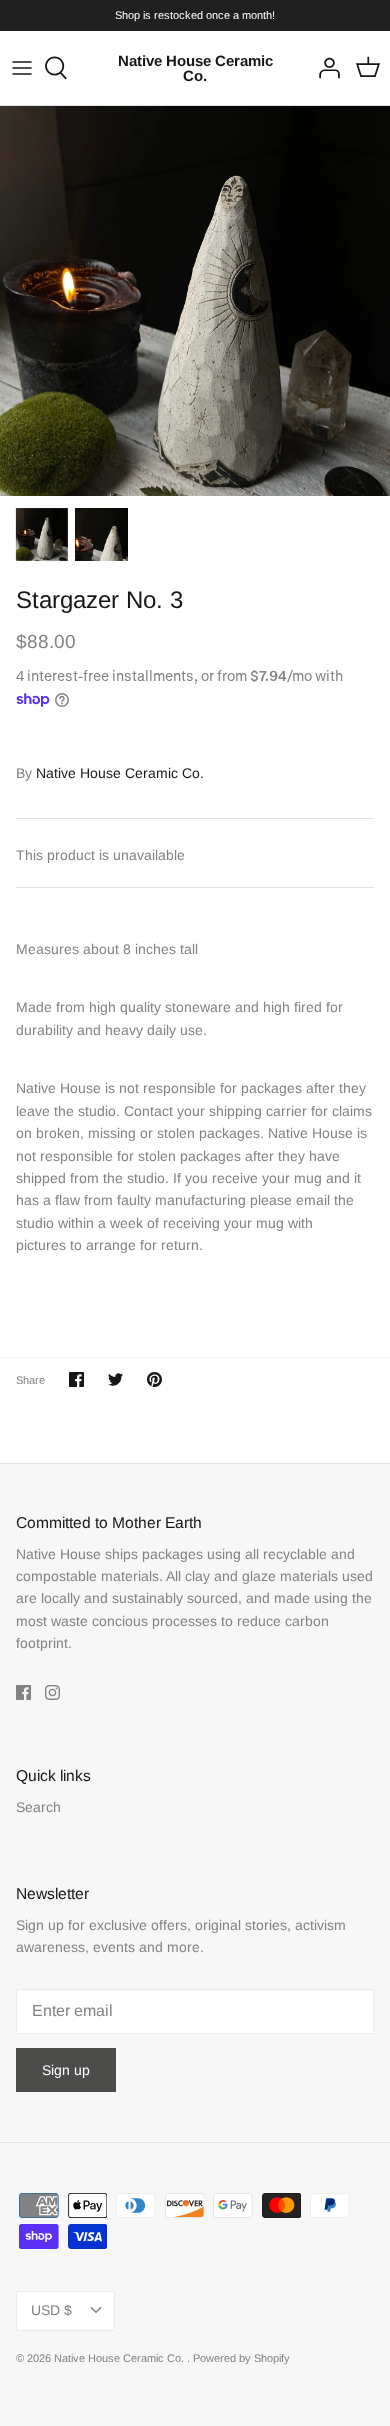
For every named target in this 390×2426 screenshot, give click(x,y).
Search (38, 1807)
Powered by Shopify (241, 2358)
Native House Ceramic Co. (120, 773)
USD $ (51, 2310)
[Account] (324, 68)
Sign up (66, 2070)
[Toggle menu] (22, 68)
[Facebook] (23, 1692)
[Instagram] (52, 1692)
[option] (195, 301)
